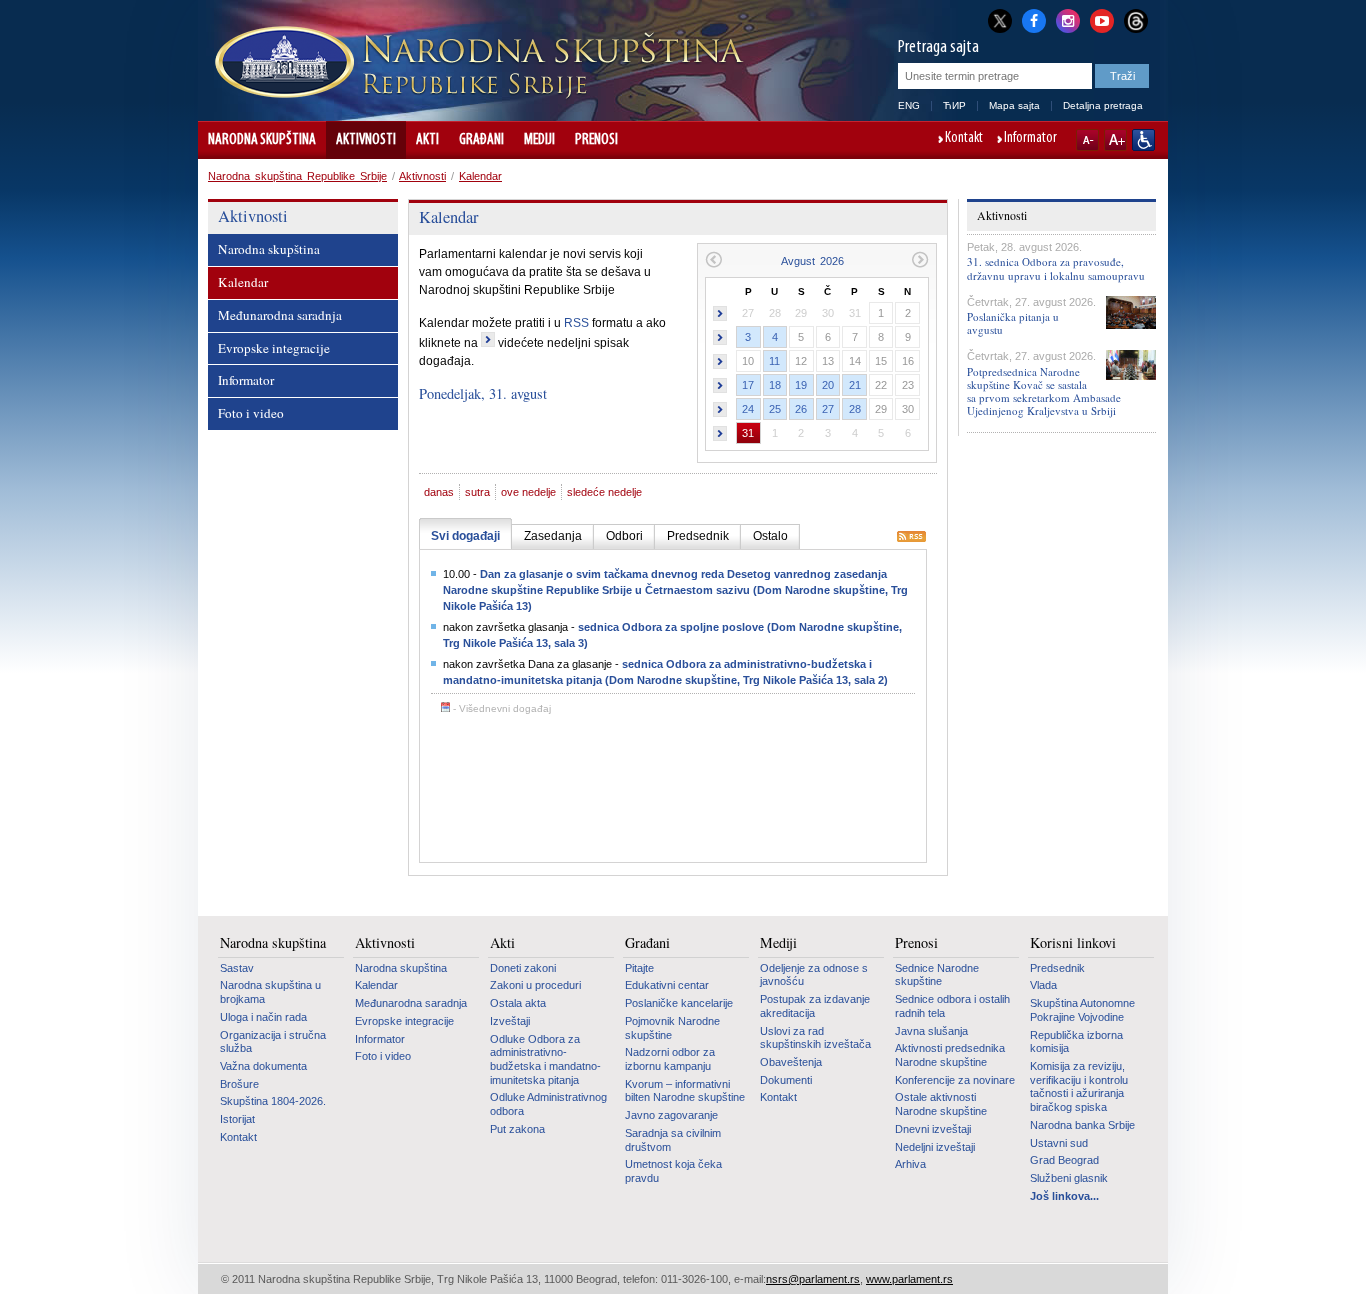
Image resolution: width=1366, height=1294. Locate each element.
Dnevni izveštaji (933, 1129)
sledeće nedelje (604, 492)
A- (1087, 140)
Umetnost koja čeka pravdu (673, 1171)
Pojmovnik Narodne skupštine (672, 1028)
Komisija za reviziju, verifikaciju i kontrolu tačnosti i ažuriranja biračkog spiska (1079, 1086)
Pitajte (639, 968)
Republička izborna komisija (1076, 1042)
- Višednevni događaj (500, 708)
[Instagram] (1068, 19)
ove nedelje (528, 492)
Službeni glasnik (1069, 1178)
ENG (909, 105)
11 (774, 361)
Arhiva (910, 1164)
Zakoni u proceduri (535, 985)
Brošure (239, 1084)
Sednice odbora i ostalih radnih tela (952, 1006)
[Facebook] (1034, 19)
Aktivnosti (366, 140)
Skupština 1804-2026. (273, 1101)
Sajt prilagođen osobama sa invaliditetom (1143, 140)
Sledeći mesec (920, 259)
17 (748, 385)
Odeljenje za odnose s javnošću (814, 975)
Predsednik (1057, 968)
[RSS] (911, 538)
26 (801, 409)
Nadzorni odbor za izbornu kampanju (670, 1059)
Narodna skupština (262, 140)
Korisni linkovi (1073, 943)
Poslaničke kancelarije (679, 1003)
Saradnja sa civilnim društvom (673, 1140)
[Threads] (1136, 20)
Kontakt (964, 139)
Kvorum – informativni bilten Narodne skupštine (685, 1091)
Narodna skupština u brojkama (270, 992)
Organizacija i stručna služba (273, 1042)
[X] (1000, 20)
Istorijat (237, 1119)
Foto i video (251, 413)
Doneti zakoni (523, 968)
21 (855, 385)
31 (748, 433)
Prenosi (596, 140)
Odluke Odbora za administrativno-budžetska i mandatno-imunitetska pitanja (545, 1059)
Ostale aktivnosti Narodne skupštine (941, 1104)
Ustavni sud (1059, 1143)
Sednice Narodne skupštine (937, 975)
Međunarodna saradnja (280, 315)
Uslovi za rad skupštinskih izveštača (815, 1038)
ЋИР (954, 105)
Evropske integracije (274, 348)
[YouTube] (1102, 19)
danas (439, 492)
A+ (1115, 140)
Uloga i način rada (263, 1017)
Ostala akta (518, 1003)
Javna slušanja (931, 1031)
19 (801, 385)
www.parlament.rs (909, 1279)
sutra (477, 492)
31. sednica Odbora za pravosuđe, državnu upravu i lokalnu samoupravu (1056, 268)
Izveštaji (510, 1021)
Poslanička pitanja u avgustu (1013, 323)
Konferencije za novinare (955, 1080)
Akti (427, 140)
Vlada (1043, 985)
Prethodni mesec (713, 259)
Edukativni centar (667, 985)
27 (828, 409)
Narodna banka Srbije (1082, 1125)
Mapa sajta (1014, 105)
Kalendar (480, 176)
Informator (1030, 139)
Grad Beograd (1064, 1160)
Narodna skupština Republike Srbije (297, 176)
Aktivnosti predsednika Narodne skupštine (950, 1055)
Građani (481, 140)
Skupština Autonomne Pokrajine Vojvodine (1082, 1010)
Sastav (237, 968)
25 (775, 409)
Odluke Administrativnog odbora (548, 1104)
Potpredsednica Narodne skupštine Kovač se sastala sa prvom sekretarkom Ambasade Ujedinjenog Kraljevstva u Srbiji (1044, 391)
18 (775, 385)
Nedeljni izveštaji (935, 1147)
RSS (576, 323)
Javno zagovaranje (671, 1115)
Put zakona (517, 1129)
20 (828, 385)
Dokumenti (786, 1080)
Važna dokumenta (263, 1066)
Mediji (539, 140)
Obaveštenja (791, 1062)
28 (855, 409)
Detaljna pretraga (1103, 105)
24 (748, 409)
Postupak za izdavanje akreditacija (815, 1006)
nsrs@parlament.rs (813, 1279)
